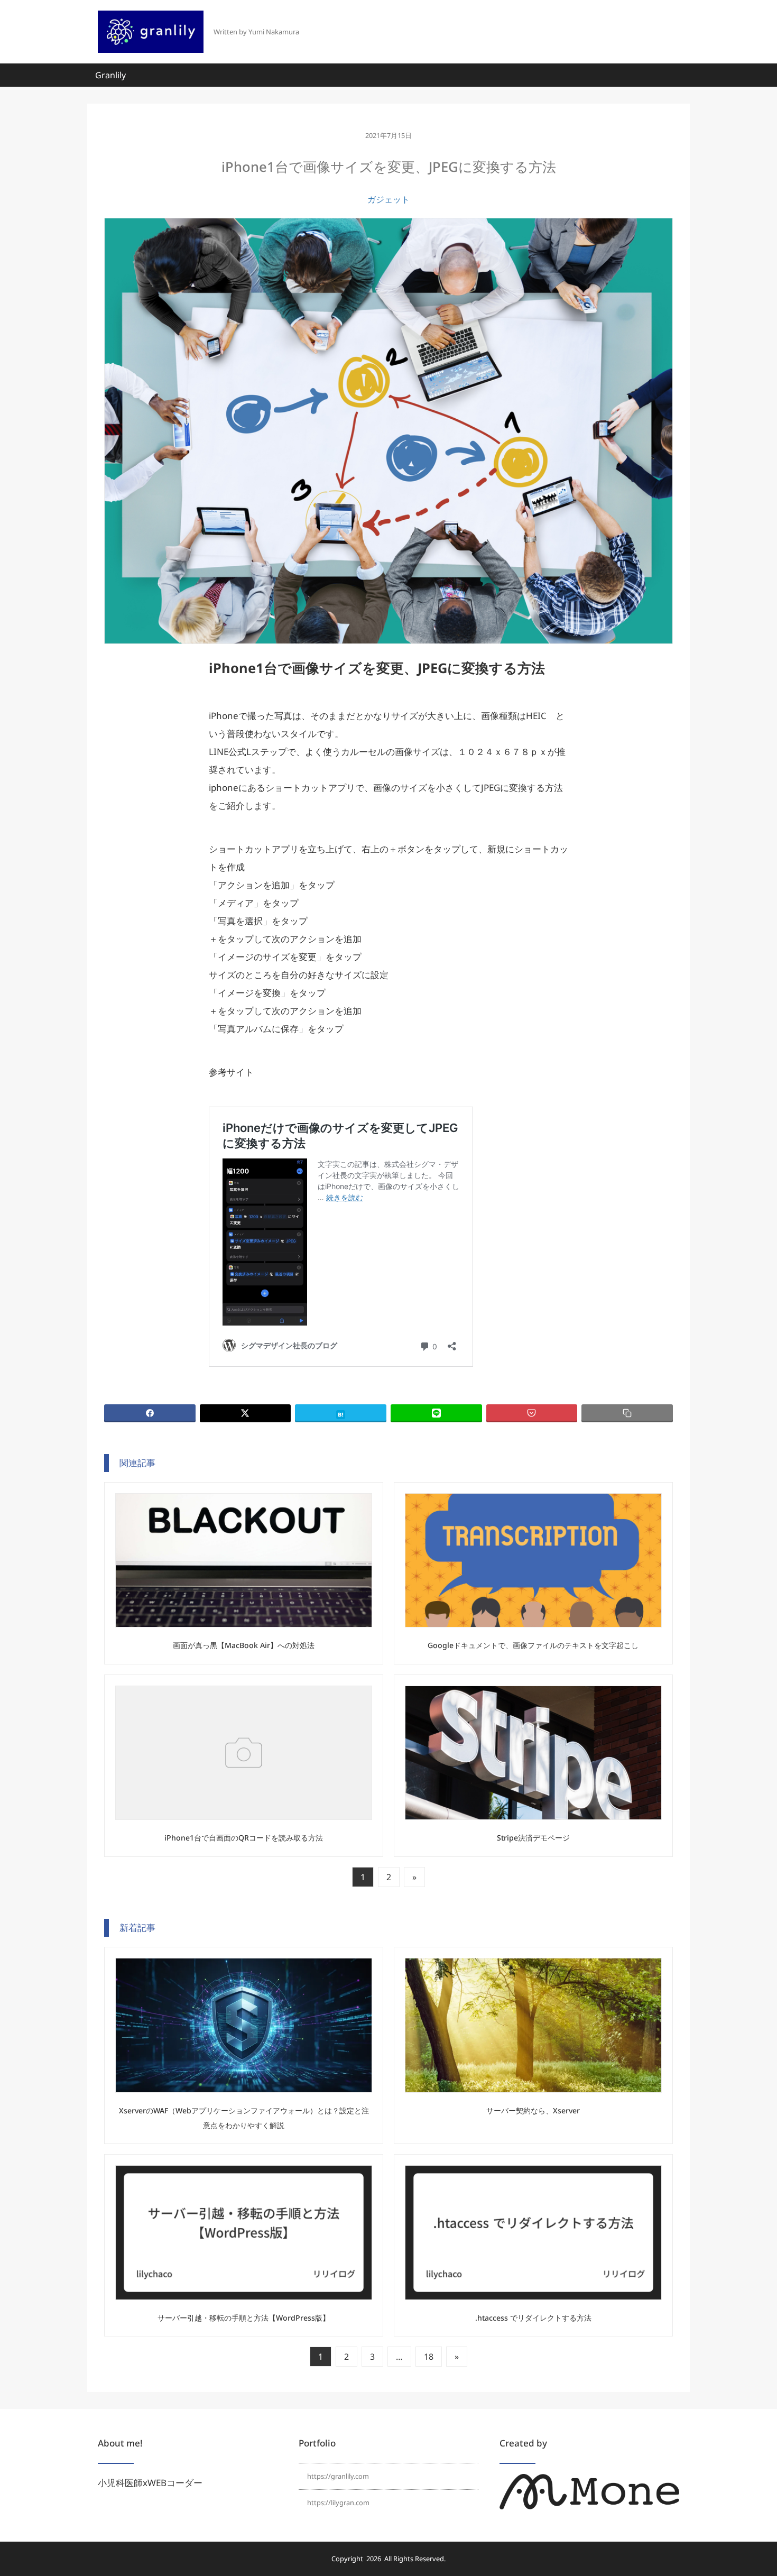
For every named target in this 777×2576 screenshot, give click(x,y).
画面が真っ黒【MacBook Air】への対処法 (244, 1645)
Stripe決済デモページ (533, 1838)
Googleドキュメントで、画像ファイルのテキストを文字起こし (533, 1645)
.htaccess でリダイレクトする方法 (533, 2318)
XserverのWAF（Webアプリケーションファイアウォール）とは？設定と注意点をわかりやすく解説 (244, 2118)
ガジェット (388, 199)
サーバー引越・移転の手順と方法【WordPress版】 (244, 2318)
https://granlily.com (338, 2476)
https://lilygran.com (338, 2503)
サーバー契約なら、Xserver (533, 2110)
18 (429, 2357)
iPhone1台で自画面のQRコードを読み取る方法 (244, 1838)
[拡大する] (665, 2488)
